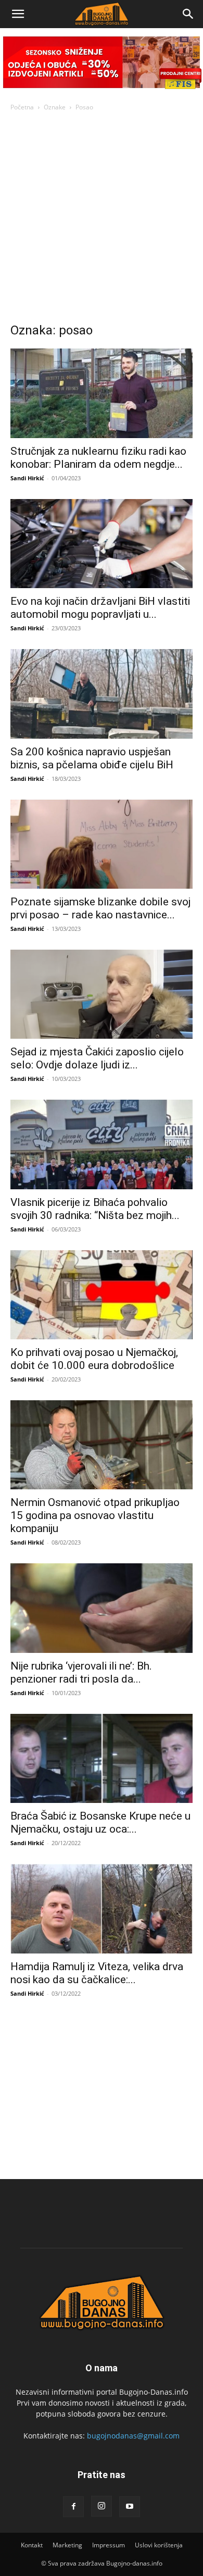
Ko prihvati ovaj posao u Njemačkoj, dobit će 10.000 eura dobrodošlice (94, 1359)
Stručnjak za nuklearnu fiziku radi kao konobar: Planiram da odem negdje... (98, 458)
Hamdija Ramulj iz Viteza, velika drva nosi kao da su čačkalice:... (97, 1973)
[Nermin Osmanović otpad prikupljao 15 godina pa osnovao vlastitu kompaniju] (102, 1445)
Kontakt (32, 2545)
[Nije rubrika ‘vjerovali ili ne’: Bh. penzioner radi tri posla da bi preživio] (102, 1608)
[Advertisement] (102, 220)
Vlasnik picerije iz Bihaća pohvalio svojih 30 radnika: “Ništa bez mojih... (95, 1209)
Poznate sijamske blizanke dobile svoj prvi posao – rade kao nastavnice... (100, 908)
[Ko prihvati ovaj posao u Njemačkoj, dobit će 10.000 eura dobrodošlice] (102, 1295)
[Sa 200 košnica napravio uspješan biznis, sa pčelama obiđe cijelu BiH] (102, 694)
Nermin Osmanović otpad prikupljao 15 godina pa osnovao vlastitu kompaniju (95, 1515)
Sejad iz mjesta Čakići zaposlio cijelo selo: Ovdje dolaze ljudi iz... (97, 1058)
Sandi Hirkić (27, 478)
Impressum (109, 2545)
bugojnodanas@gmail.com (133, 2436)
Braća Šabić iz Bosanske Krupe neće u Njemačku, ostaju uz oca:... (100, 1822)
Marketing (67, 2545)
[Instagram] (102, 2506)
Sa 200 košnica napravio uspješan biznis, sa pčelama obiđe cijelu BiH (92, 758)
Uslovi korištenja (159, 2545)
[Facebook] (73, 2507)
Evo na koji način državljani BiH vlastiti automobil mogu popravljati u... (100, 608)
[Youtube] (130, 2507)
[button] (18, 14)
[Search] (188, 14)
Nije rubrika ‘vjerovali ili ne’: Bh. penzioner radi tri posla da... (81, 1672)
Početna (22, 107)
